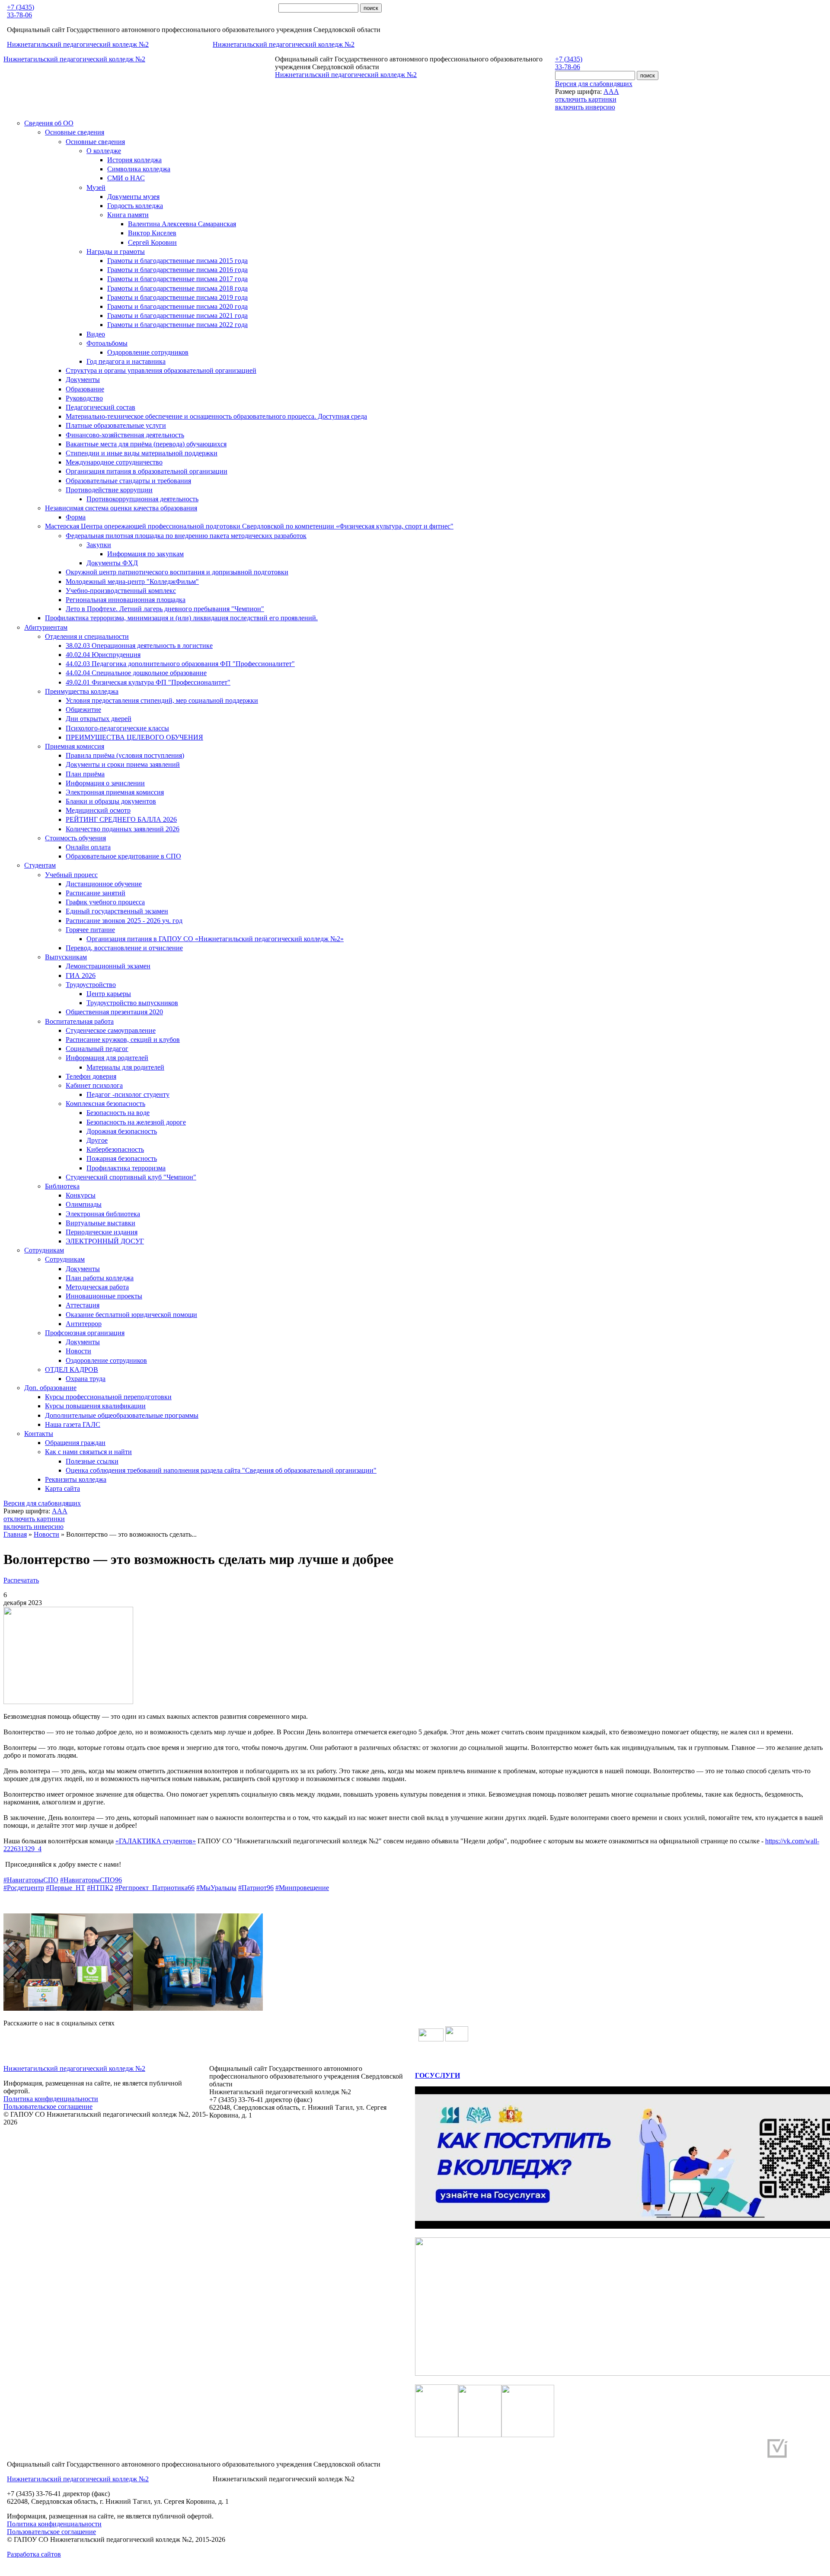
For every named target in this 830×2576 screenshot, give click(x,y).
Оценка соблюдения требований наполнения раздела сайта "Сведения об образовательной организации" (221, 1470)
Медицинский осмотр (98, 810)
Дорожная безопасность (122, 1131)
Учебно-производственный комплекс (121, 591)
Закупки (99, 545)
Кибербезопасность (115, 1149)
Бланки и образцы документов (111, 801)
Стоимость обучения (75, 838)
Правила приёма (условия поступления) (125, 755)
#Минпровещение (302, 1888)
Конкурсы (81, 1195)
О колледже (104, 151)
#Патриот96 (256, 1888)
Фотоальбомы (107, 343)
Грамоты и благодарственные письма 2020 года (177, 306)
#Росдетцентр (24, 1888)
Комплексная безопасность (105, 1104)
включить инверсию (585, 107)
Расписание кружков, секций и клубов (123, 1040)
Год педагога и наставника (126, 361)
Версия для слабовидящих (594, 84)
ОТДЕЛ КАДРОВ (72, 1370)
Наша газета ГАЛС (73, 1424)
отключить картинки (586, 99)
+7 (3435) (21, 7)
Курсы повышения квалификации (95, 1406)
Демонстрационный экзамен (108, 966)
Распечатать (21, 1580)
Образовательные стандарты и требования (128, 481)
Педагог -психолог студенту (128, 1094)
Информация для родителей (107, 1058)
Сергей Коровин (152, 242)
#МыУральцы (216, 1888)
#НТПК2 (100, 1888)
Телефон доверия (91, 1076)
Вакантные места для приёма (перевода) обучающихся (146, 444)
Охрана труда (86, 1379)
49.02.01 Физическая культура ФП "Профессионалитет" (148, 682)
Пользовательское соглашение (48, 2107)
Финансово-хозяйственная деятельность (125, 435)
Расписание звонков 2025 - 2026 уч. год (124, 921)
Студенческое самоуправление (111, 1030)
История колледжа (134, 160)
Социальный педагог (97, 1049)
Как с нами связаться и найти (88, 1452)
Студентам (40, 865)
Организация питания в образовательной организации (147, 471)
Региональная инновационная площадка (126, 600)
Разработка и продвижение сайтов (711, 2452)
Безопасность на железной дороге (136, 1122)
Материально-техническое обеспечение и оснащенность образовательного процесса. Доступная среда (216, 416)
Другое (97, 1140)
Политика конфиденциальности (51, 2099)
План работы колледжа (100, 1278)
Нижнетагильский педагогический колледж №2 (78, 44)
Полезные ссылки (92, 1461)
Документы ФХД (112, 563)
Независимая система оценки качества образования (121, 508)
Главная (15, 1534)
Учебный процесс (71, 875)
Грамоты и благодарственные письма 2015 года (177, 261)
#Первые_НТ (65, 1888)
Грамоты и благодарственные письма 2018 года (177, 288)
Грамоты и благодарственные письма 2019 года (177, 297)
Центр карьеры (109, 994)
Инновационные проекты (104, 1296)
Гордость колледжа (135, 206)
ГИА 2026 (81, 976)
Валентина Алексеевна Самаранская (182, 224)
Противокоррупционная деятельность (142, 499)
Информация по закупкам (145, 554)
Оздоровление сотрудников (148, 352)
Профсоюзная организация (85, 1333)
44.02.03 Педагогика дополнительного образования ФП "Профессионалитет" (180, 664)
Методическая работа (97, 1287)
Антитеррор (84, 1324)
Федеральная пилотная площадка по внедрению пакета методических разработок (186, 536)
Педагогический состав (101, 407)
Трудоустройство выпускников (132, 1003)
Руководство (84, 398)
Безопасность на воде (118, 1113)
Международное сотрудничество (114, 462)
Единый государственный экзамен (117, 911)
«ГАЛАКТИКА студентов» (156, 1841)
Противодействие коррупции (109, 490)
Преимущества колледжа (82, 691)
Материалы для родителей (125, 1067)
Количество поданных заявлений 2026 (123, 829)
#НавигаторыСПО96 (91, 1880)
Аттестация (83, 1305)
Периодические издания (102, 1232)
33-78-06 (19, 15)
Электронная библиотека (103, 1214)
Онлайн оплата (88, 847)
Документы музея (133, 197)
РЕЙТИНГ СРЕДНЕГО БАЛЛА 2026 (121, 819)
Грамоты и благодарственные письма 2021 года (177, 316)
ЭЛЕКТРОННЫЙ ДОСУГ (105, 1241)
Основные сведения (75, 132)
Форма (76, 517)
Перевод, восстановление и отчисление (124, 948)
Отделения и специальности (87, 636)
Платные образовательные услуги (116, 425)
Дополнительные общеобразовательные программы (122, 1415)
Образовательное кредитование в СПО (123, 856)
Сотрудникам (44, 1250)
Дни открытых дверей (99, 719)
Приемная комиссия (75, 746)
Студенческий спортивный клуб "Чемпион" (131, 1177)
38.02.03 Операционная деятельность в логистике (139, 646)
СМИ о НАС (126, 178)
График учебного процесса (105, 902)
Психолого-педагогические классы (117, 728)
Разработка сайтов (34, 2554)
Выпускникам (66, 957)
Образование (85, 389)
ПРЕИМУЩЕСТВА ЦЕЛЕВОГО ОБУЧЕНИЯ (134, 737)
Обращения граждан (75, 1443)
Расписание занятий (96, 893)
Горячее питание (90, 930)
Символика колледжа (139, 169)
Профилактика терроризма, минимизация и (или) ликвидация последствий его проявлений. (181, 618)
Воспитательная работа (79, 1021)
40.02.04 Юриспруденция (103, 655)
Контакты (39, 1434)
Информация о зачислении (105, 783)
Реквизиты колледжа (76, 1479)
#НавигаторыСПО (31, 1880)
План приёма (85, 774)
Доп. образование (50, 1388)
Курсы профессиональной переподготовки (108, 1397)
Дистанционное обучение (104, 884)
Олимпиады (84, 1204)
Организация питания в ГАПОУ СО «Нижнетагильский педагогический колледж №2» (215, 939)
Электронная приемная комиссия (115, 792)
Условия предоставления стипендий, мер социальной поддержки (162, 700)
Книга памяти (128, 215)
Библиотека (62, 1186)
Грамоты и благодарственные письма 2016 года (177, 270)
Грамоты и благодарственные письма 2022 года (177, 325)
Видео (96, 334)
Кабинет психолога (94, 1085)
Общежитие (83, 710)
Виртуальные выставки (101, 1223)
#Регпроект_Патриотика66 (155, 1888)
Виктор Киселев (152, 233)
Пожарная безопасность (122, 1158)
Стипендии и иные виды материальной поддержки (142, 453)
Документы (83, 380)
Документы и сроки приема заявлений (123, 764)
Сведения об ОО (49, 123)
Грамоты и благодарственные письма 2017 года (177, 279)
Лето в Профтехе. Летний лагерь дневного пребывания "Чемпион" (165, 609)
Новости (78, 1351)
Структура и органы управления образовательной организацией (161, 370)
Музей (96, 187)
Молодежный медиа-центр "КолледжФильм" (132, 582)
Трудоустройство (91, 985)
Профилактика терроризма (126, 1168)
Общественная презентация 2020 (114, 1012)
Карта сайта (62, 1488)
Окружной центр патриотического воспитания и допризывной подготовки (177, 572)
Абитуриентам (46, 627)
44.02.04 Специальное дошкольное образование (136, 673)
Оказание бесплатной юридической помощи (131, 1315)
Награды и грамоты (116, 252)
